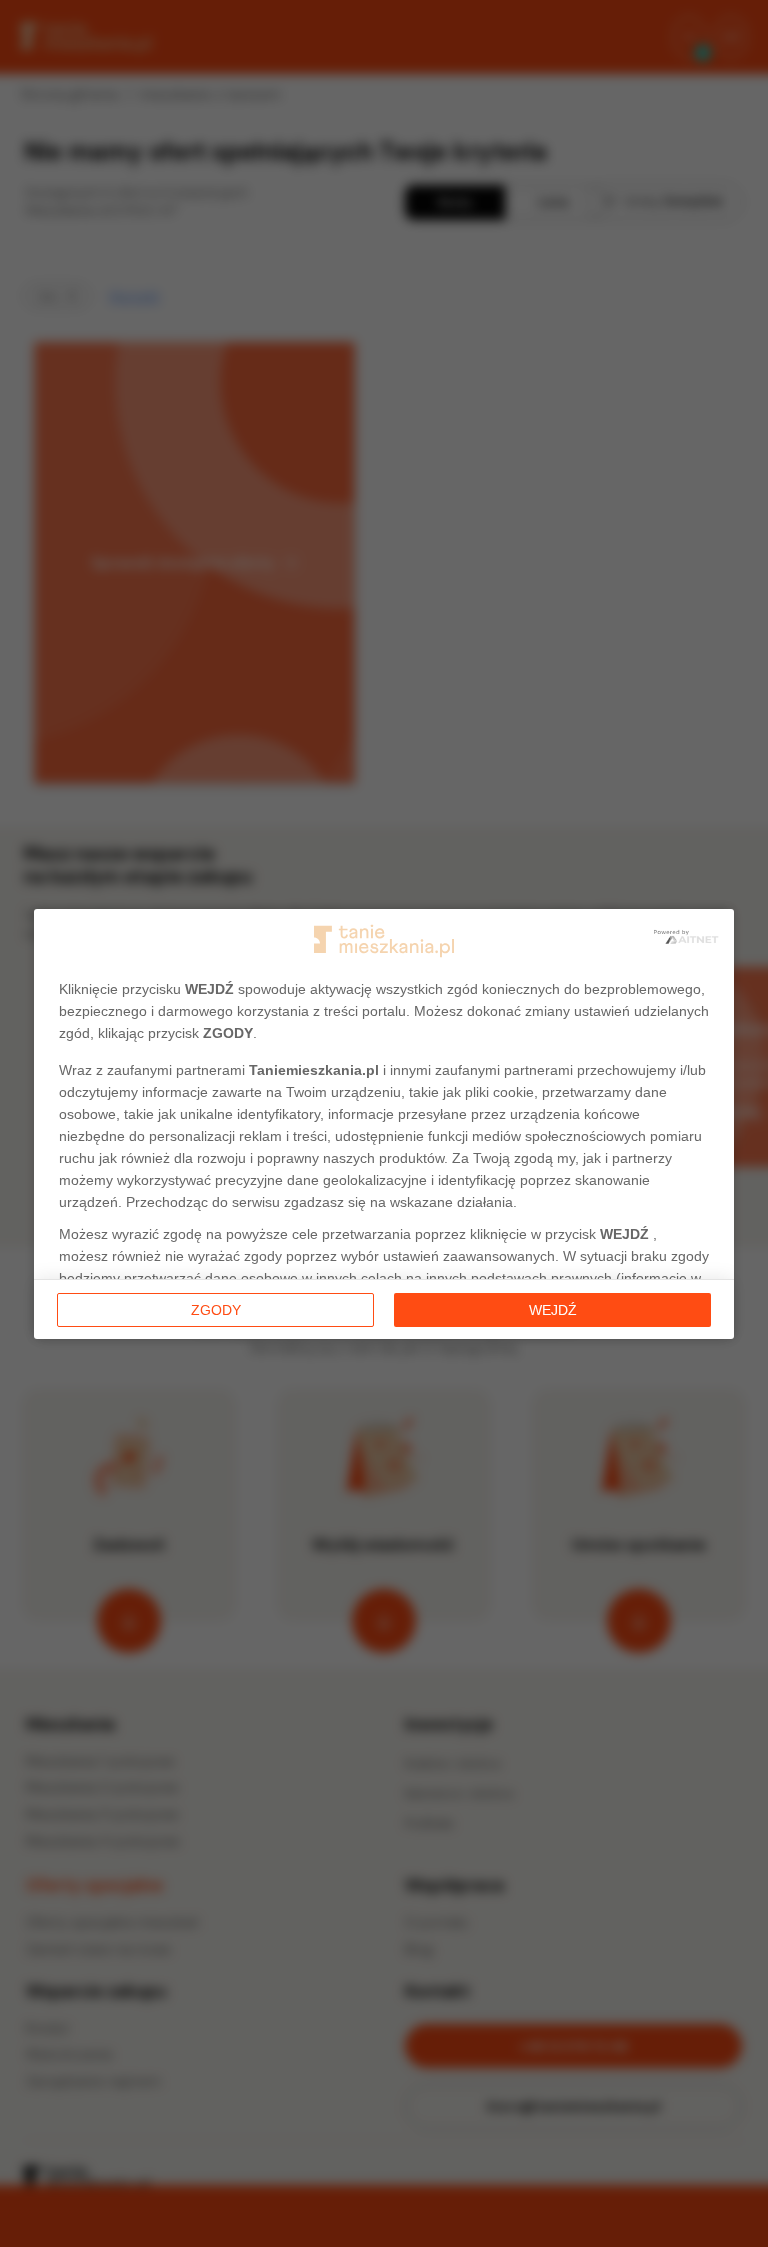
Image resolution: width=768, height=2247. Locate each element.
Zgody (216, 1310)
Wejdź (553, 1310)
